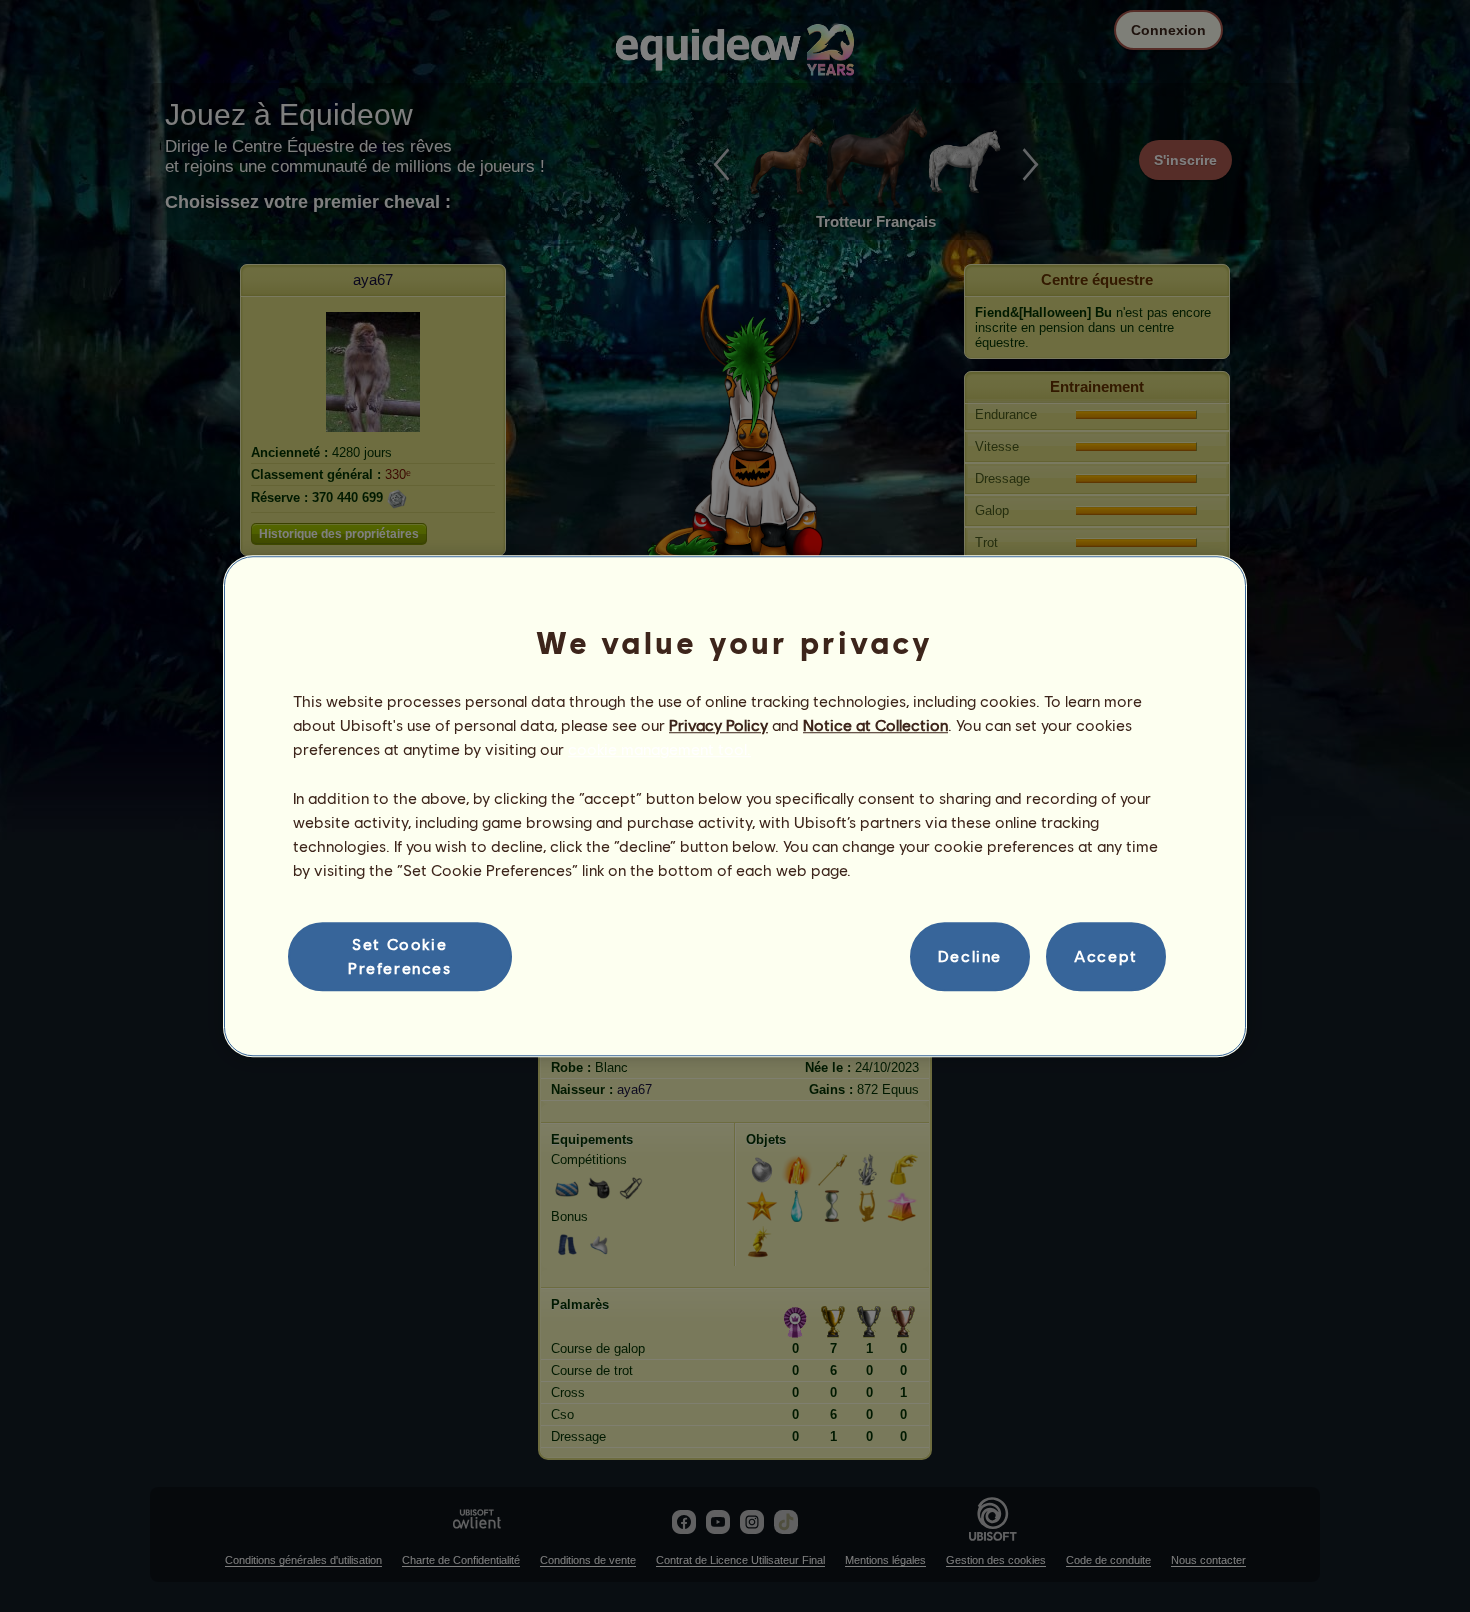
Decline (970, 956)
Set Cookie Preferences (400, 955)
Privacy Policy (718, 724)
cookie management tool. (659, 749)
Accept (1106, 956)
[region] (735, 806)
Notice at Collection (875, 724)
